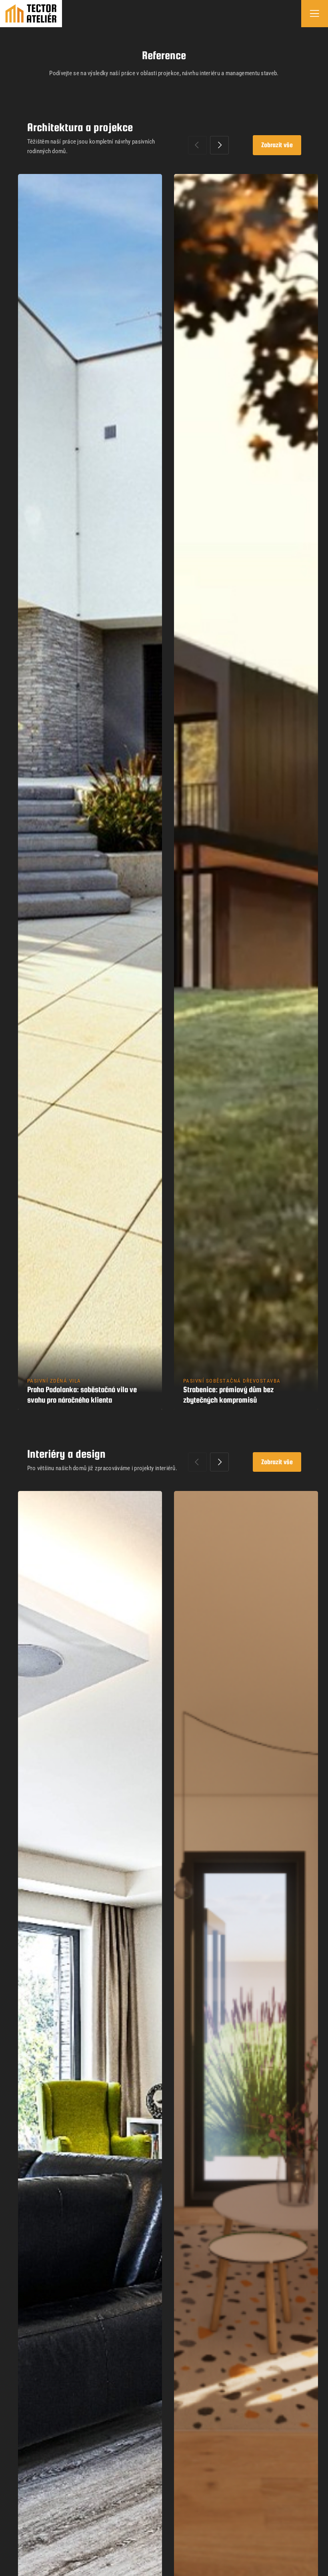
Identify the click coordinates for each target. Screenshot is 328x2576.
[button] (219, 145)
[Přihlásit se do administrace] (320, 2568)
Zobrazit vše (277, 145)
